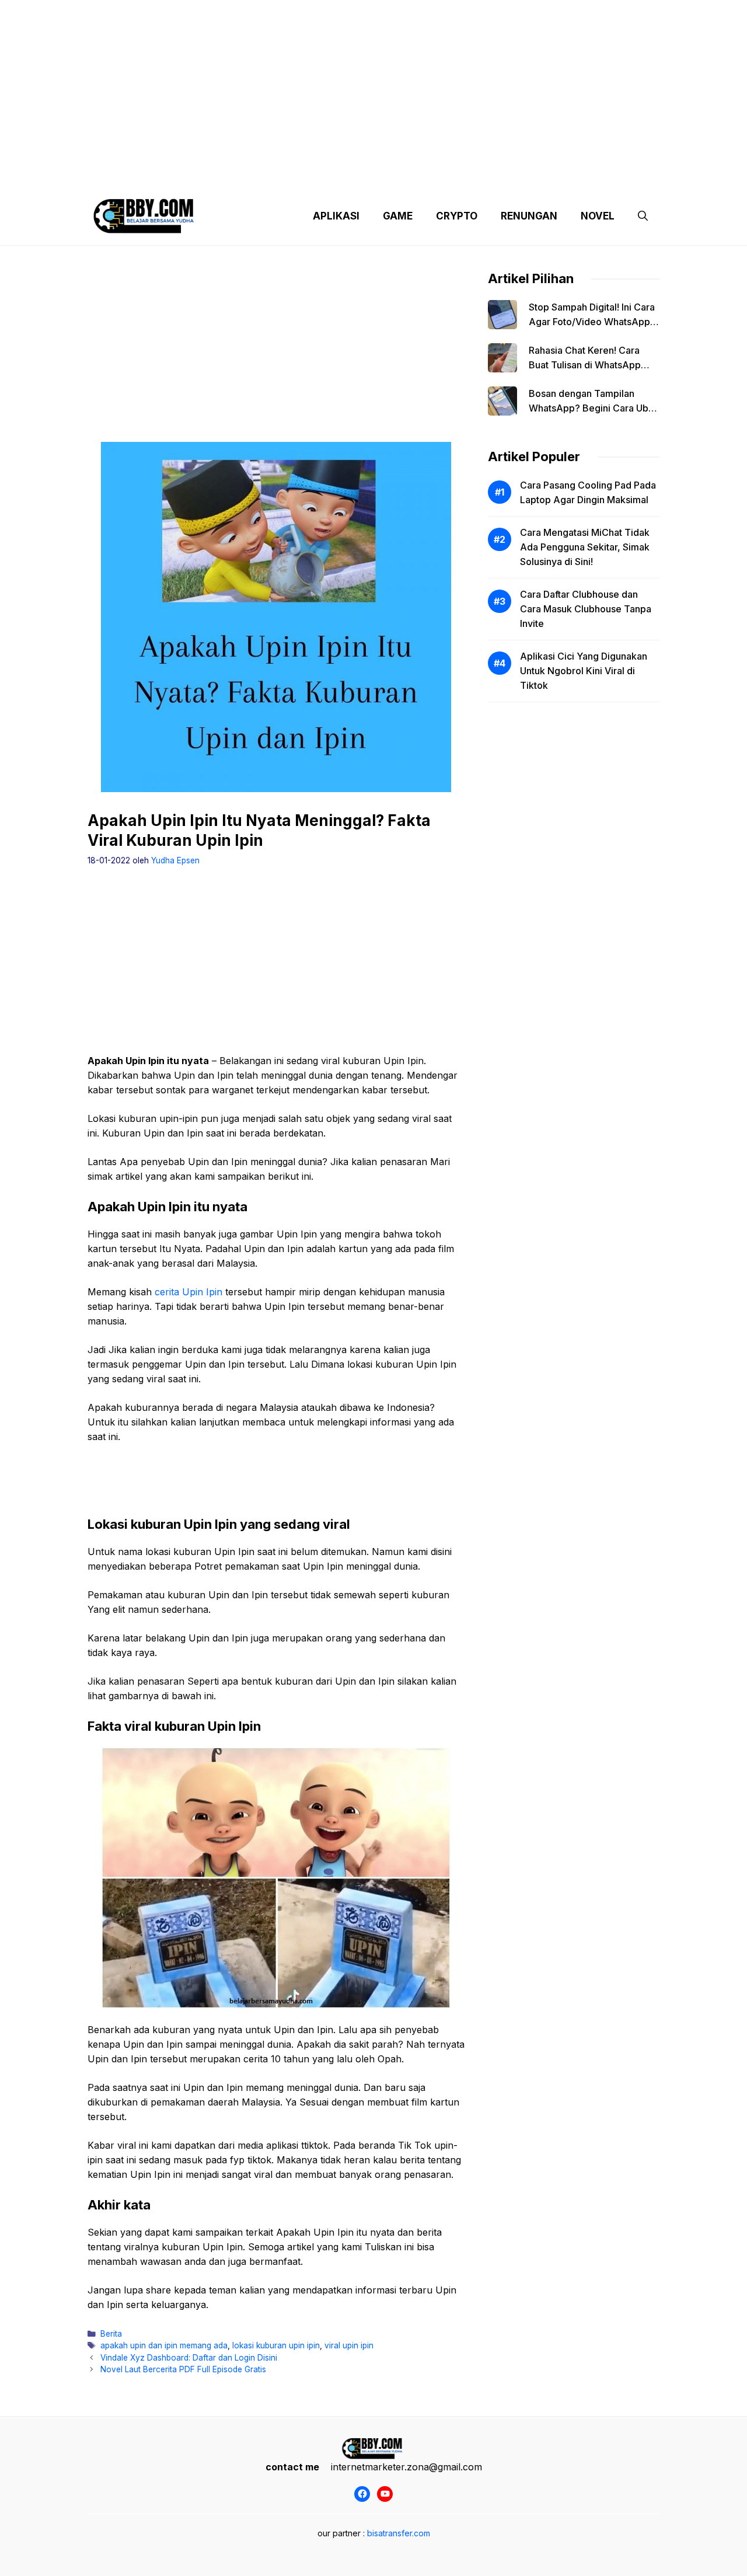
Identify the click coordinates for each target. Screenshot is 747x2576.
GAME (398, 216)
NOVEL (598, 216)
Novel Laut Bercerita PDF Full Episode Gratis (183, 2369)
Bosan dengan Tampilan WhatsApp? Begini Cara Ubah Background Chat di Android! (594, 408)
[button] (643, 216)
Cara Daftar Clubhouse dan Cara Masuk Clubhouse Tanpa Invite (586, 609)
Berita (111, 2334)
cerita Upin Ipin (189, 1292)
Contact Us (550, 175)
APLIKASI (336, 216)
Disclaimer (364, 175)
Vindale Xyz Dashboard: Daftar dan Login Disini (189, 2358)
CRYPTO (457, 216)
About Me (489, 175)
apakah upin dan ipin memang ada (164, 2345)
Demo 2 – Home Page (282, 175)
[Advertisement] (373, 82)
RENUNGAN (529, 216)
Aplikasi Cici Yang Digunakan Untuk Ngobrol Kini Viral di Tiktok (584, 671)
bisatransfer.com (399, 2533)
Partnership (615, 175)
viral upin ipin (349, 2345)
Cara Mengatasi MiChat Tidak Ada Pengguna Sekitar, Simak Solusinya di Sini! (585, 547)
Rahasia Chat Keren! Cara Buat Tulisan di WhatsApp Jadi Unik (585, 365)
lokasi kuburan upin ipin (276, 2345)
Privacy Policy (194, 175)
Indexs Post (427, 175)
